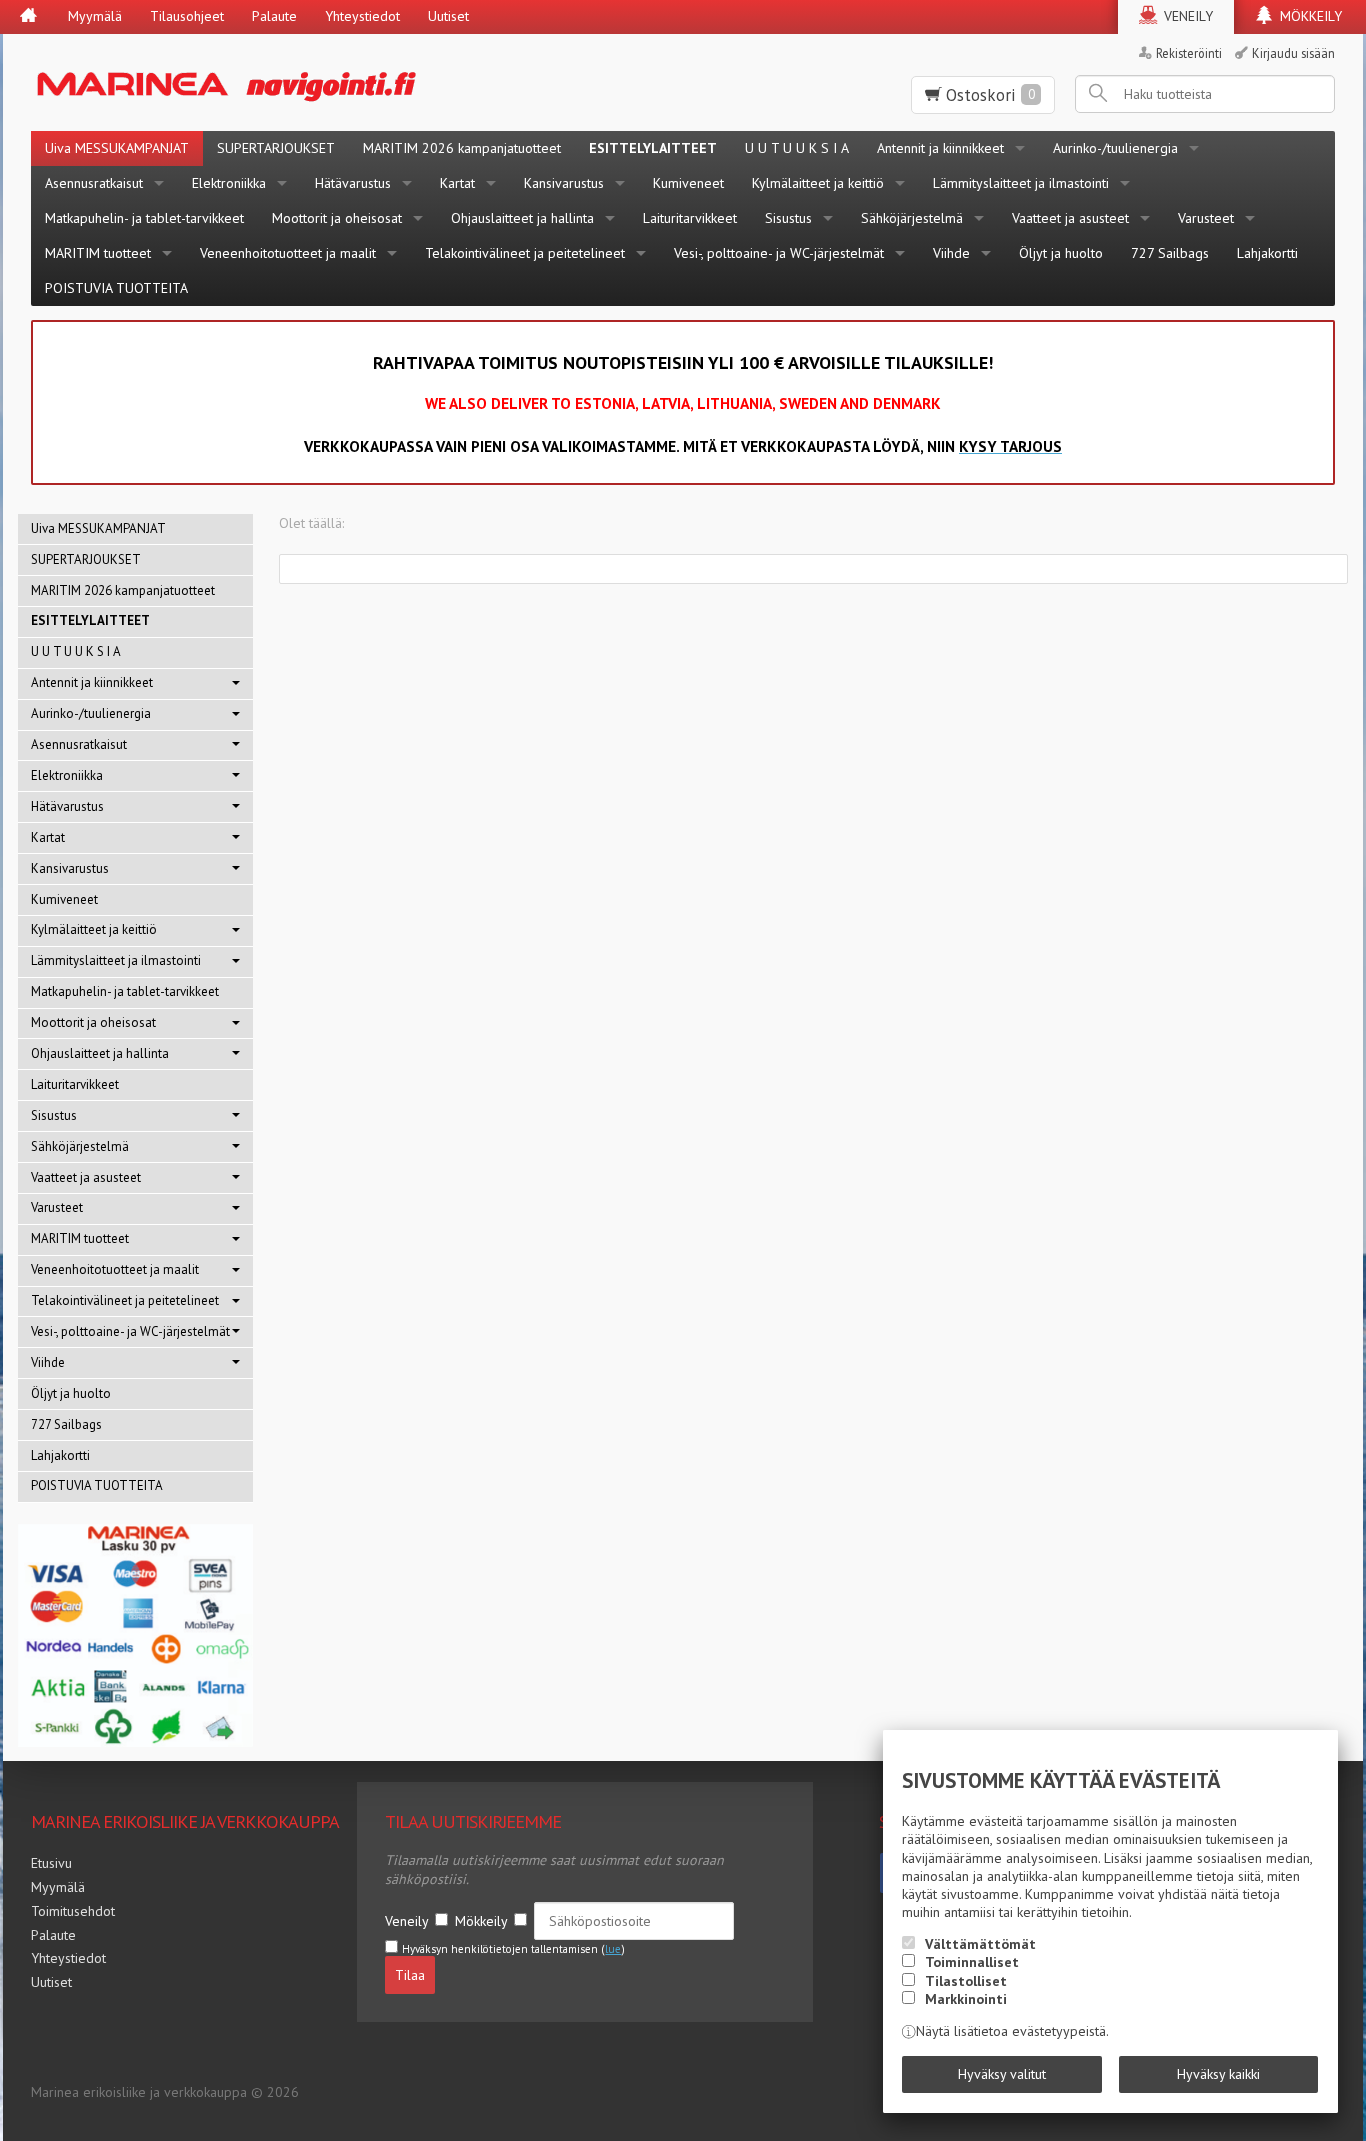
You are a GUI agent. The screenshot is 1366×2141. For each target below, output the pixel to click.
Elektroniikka (229, 183)
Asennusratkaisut (94, 183)
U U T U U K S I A (797, 148)
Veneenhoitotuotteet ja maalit (288, 253)
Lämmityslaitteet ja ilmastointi (1021, 183)
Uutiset (448, 16)
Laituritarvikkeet (690, 218)
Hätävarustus (353, 183)
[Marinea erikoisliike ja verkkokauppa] (324, 82)
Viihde (951, 253)
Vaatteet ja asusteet (1070, 218)
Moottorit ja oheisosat (337, 218)
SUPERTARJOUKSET (276, 148)
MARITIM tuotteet (98, 253)
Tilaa (410, 1975)
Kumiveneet (688, 183)
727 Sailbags (1170, 253)
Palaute (274, 16)
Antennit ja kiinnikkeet (940, 148)
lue (613, 1949)
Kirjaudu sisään (1293, 53)
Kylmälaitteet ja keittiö (818, 183)
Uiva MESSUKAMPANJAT (117, 148)
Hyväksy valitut (1002, 2074)
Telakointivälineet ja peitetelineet (525, 253)
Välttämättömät (980, 1944)
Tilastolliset (966, 1981)
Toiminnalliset (972, 1962)
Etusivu (51, 1863)
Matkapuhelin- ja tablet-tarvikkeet (144, 218)
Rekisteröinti (1189, 53)
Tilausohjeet (187, 16)
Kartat (457, 183)
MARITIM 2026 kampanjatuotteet (462, 148)
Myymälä (95, 16)
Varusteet (1206, 218)
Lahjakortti (1267, 253)
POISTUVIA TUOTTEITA (116, 288)
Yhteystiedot (362, 16)
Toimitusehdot (73, 1911)
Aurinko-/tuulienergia (1115, 148)
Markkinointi (966, 1999)
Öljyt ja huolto (1061, 253)
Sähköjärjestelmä (912, 218)
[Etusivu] (28, 17)
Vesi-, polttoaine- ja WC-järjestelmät (779, 253)
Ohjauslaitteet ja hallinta (522, 218)
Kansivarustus (564, 183)
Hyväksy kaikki (1218, 2074)
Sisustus (788, 218)
